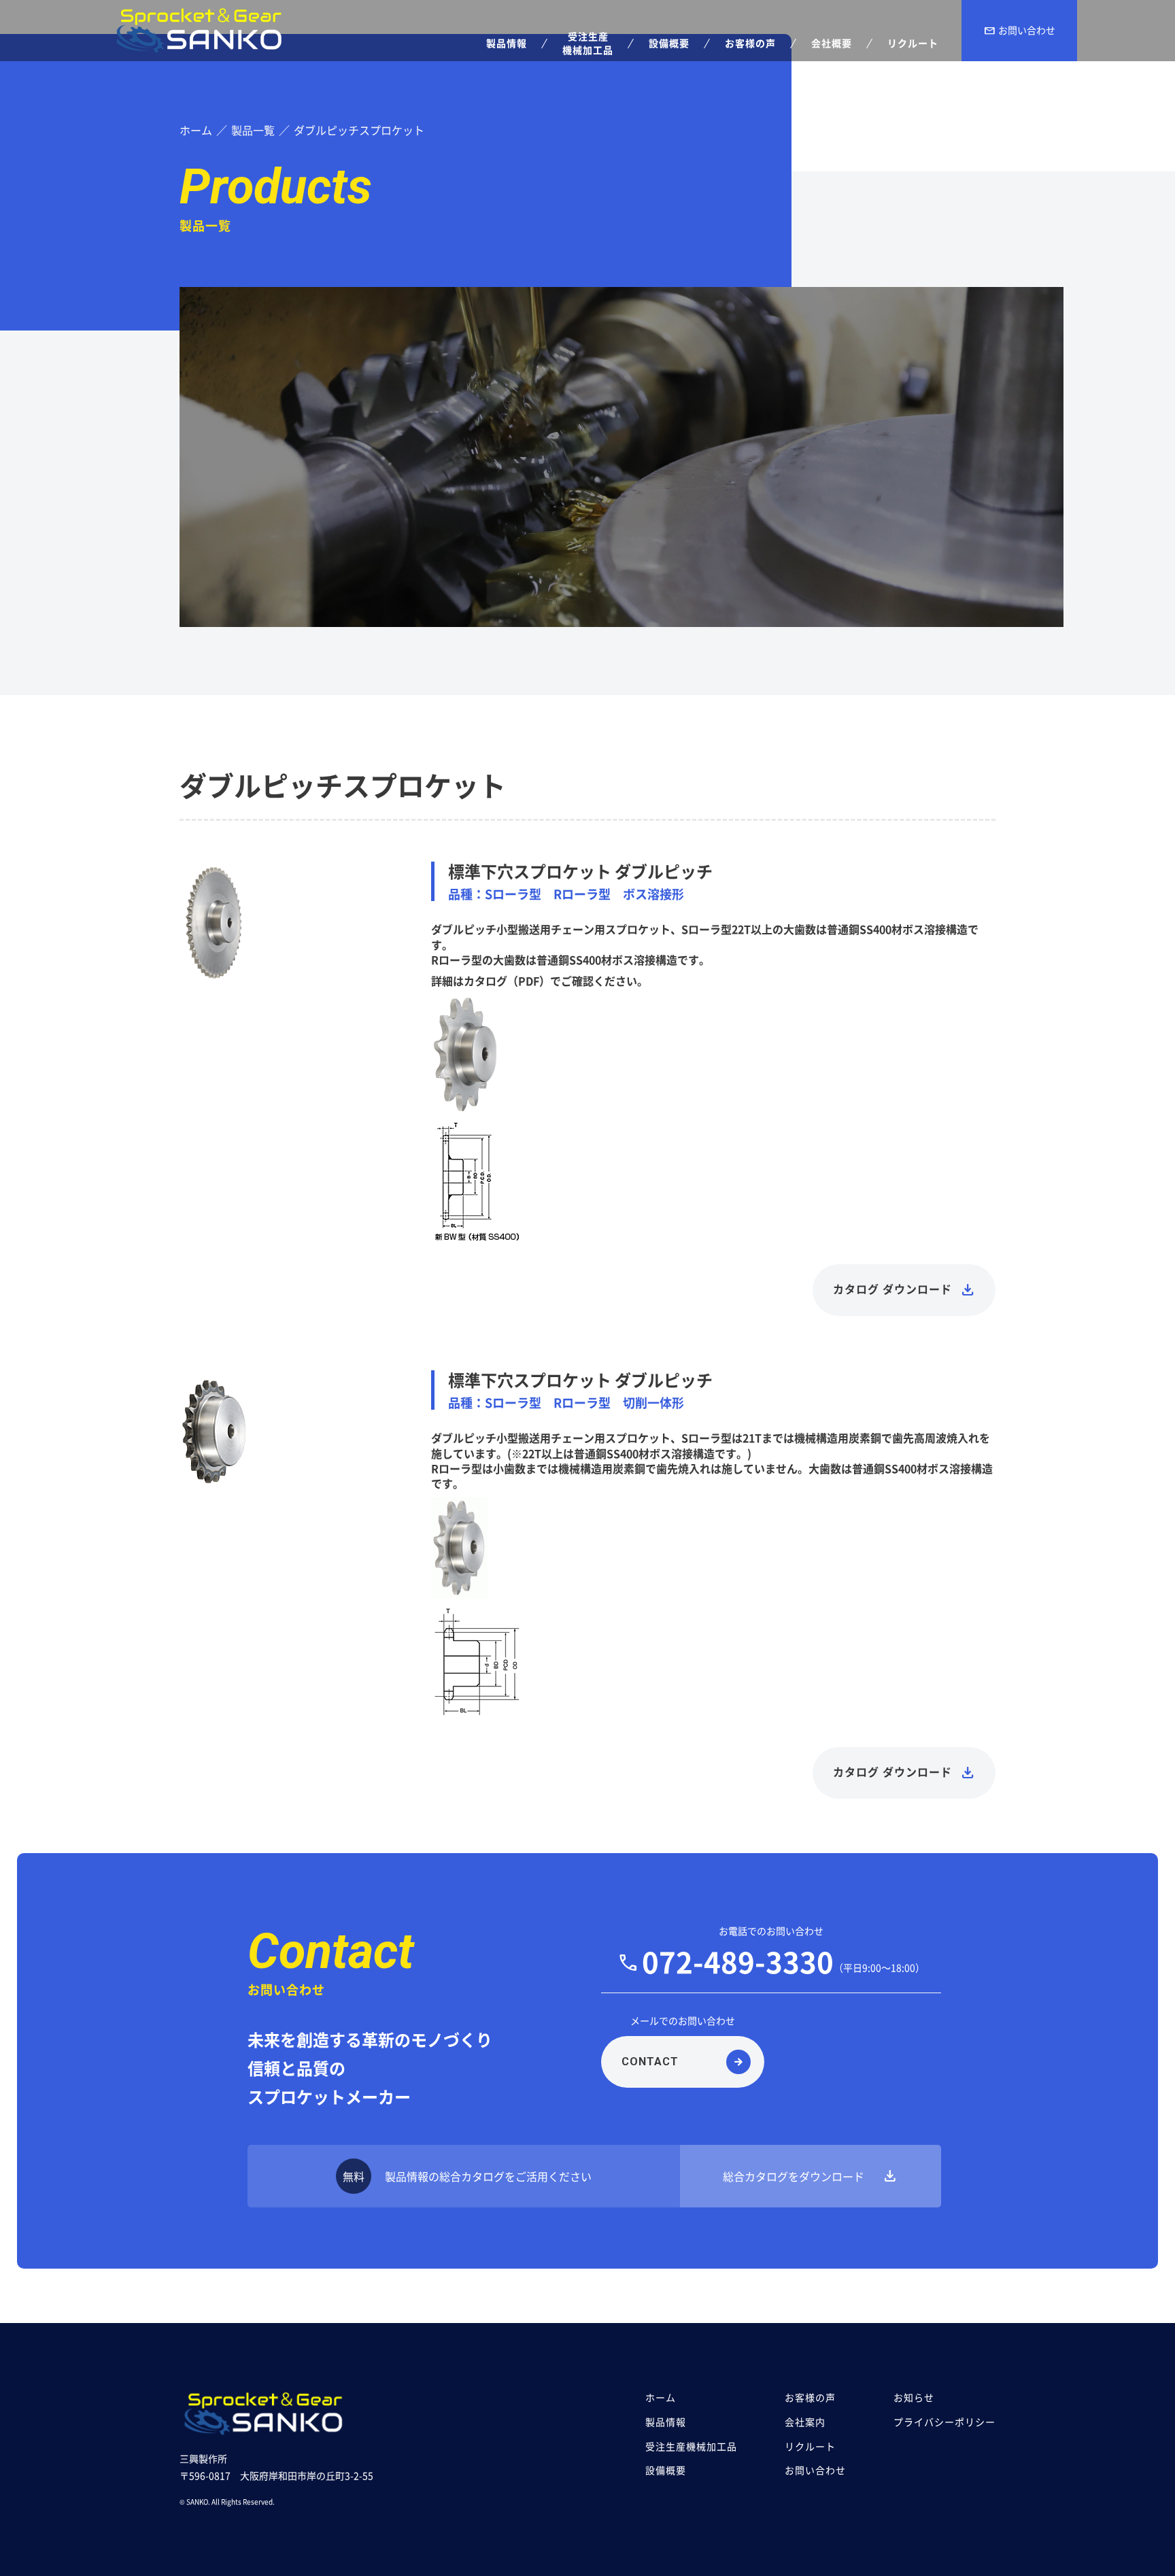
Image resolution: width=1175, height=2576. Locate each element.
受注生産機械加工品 (691, 2446)
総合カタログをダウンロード (811, 2176)
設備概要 (666, 2470)
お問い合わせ (1019, 31)
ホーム (661, 2397)
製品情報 (666, 2422)
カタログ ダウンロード (892, 1290)
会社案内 (805, 2422)
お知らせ (914, 2397)
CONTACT (650, 2062)
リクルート (810, 2446)
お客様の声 (810, 2397)
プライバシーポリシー (944, 2422)
